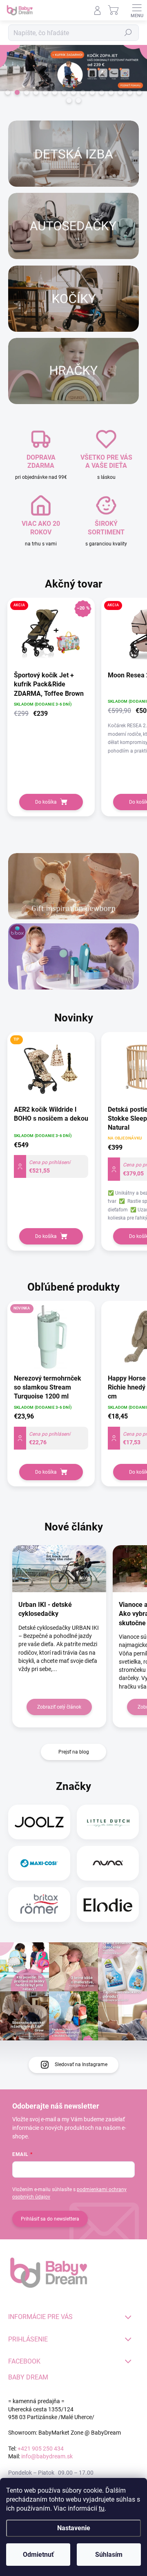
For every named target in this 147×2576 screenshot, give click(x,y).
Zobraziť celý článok (59, 1707)
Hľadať (128, 33)
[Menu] (137, 10)
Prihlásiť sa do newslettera (50, 2219)
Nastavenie (74, 2528)
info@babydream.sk (47, 2456)
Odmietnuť (38, 2555)
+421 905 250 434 (41, 2449)
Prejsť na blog (74, 1752)
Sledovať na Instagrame (81, 2064)
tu (102, 2508)
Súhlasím (109, 2555)
